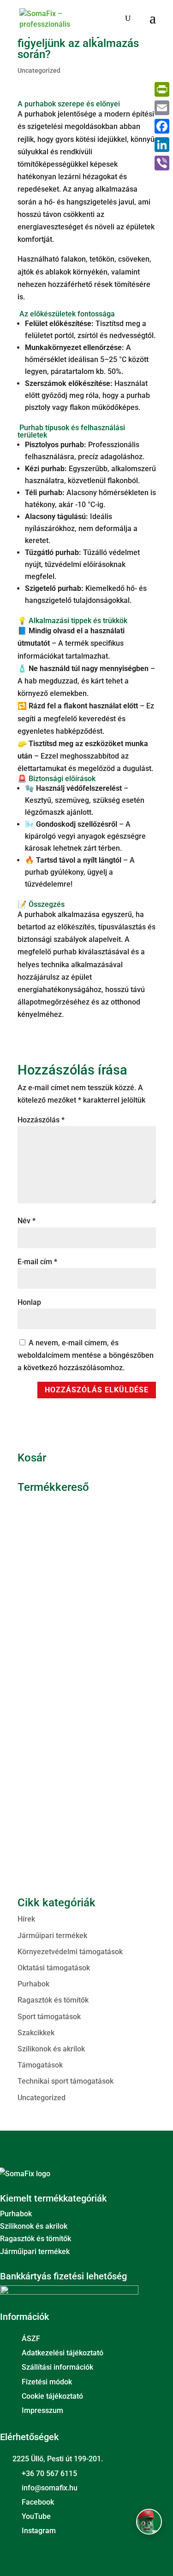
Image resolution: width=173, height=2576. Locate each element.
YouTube (36, 2516)
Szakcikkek (36, 2033)
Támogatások (40, 2065)
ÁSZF (31, 2339)
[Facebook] (162, 126)
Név (27, 1221)
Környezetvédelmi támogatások (70, 1952)
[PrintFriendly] (162, 89)
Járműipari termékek (52, 1936)
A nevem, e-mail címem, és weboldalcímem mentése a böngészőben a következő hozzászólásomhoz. (86, 1355)
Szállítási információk (57, 2367)
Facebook (38, 2502)
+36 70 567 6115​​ (49, 2474)
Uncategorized (39, 70)
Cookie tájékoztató (52, 2396)
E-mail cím (37, 1262)
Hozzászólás (41, 1120)
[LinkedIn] (162, 145)
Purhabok (33, 1984)
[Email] (162, 108)
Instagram (39, 2531)
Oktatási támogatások (54, 1968)
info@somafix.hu (50, 2488)
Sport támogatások (49, 2017)
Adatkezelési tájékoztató (63, 2353)
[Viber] (162, 163)
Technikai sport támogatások (66, 2081)
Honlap (29, 1302)
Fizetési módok (47, 2382)
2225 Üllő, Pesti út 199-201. (58, 2459)
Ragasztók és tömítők (53, 2000)
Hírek (26, 1919)
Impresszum (42, 2410)
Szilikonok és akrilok (51, 2049)
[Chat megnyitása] (149, 2522)
